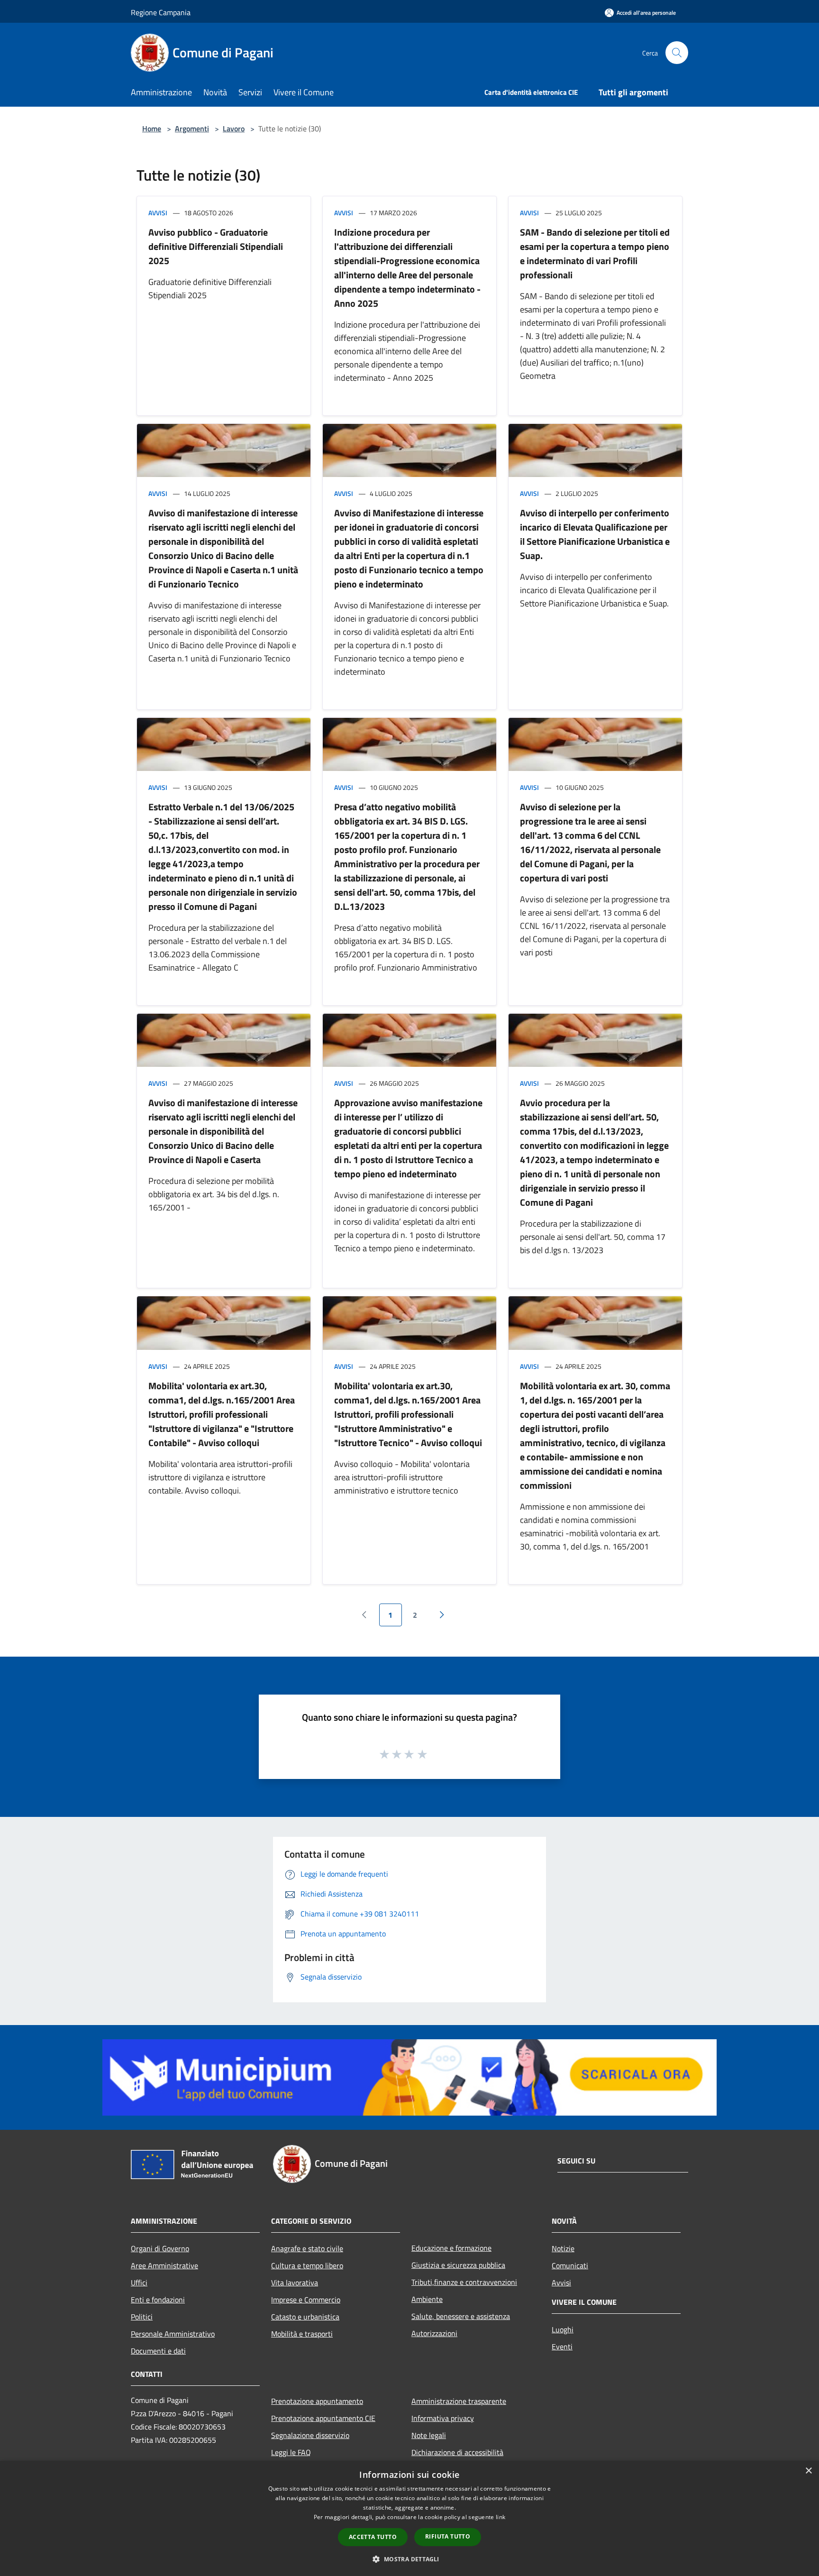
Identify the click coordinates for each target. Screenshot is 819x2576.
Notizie (563, 2248)
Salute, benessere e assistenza (461, 2316)
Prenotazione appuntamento (317, 2401)
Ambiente (427, 2299)
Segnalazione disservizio (310, 2435)
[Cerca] (677, 53)
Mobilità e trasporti (302, 2334)
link (500, 2517)
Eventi (562, 2347)
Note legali (429, 2435)
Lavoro (234, 128)
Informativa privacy (443, 2418)
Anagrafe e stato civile (307, 2248)
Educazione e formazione (451, 2248)
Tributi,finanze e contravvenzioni (464, 2282)
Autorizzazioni (434, 2333)
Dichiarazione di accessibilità (457, 2452)
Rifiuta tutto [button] (448, 2536)
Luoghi (563, 2329)
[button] (409, 2559)
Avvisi (158, 213)
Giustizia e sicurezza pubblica (458, 2265)
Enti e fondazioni (158, 2300)
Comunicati (570, 2265)
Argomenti (192, 128)
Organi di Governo (160, 2248)
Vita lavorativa (295, 2283)
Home (152, 128)
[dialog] (409, 2518)
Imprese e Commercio (306, 2300)
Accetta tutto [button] (373, 2537)
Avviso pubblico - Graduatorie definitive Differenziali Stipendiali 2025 (216, 246)
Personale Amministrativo (173, 2334)
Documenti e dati (158, 2351)
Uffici (139, 2283)
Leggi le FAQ (291, 2452)
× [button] (808, 2471)
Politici (142, 2317)
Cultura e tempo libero (307, 2265)
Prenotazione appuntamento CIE (323, 2418)
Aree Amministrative (164, 2265)
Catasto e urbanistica (305, 2317)
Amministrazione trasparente (459, 2401)
